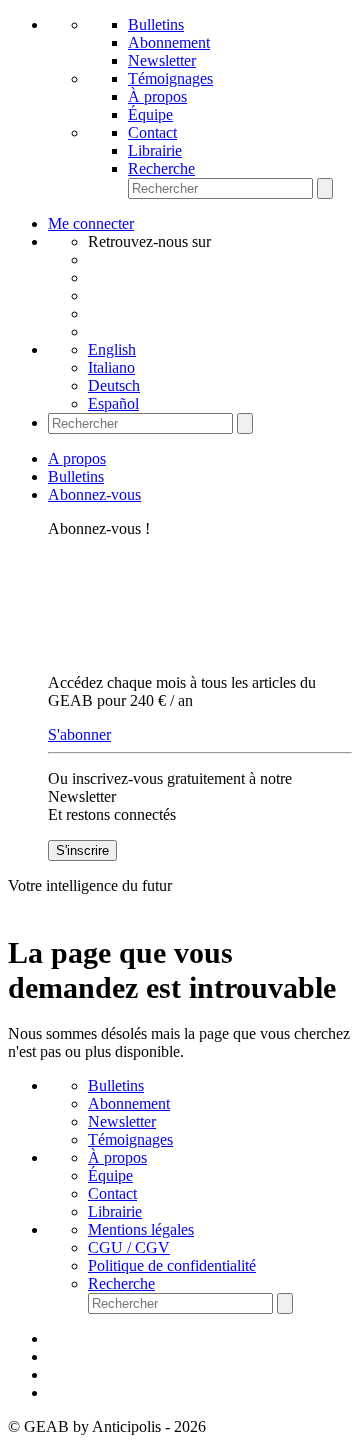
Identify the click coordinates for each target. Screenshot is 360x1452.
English (112, 349)
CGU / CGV (129, 1247)
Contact (152, 132)
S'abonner (79, 734)
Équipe (150, 114)
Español (113, 403)
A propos (77, 458)
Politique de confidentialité (172, 1265)
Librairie (155, 150)
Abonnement (169, 42)
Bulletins (156, 24)
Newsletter (162, 60)
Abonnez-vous (94, 494)
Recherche (161, 168)
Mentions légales (141, 1229)
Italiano (111, 367)
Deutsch (114, 385)
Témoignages (170, 78)
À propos (157, 96)
